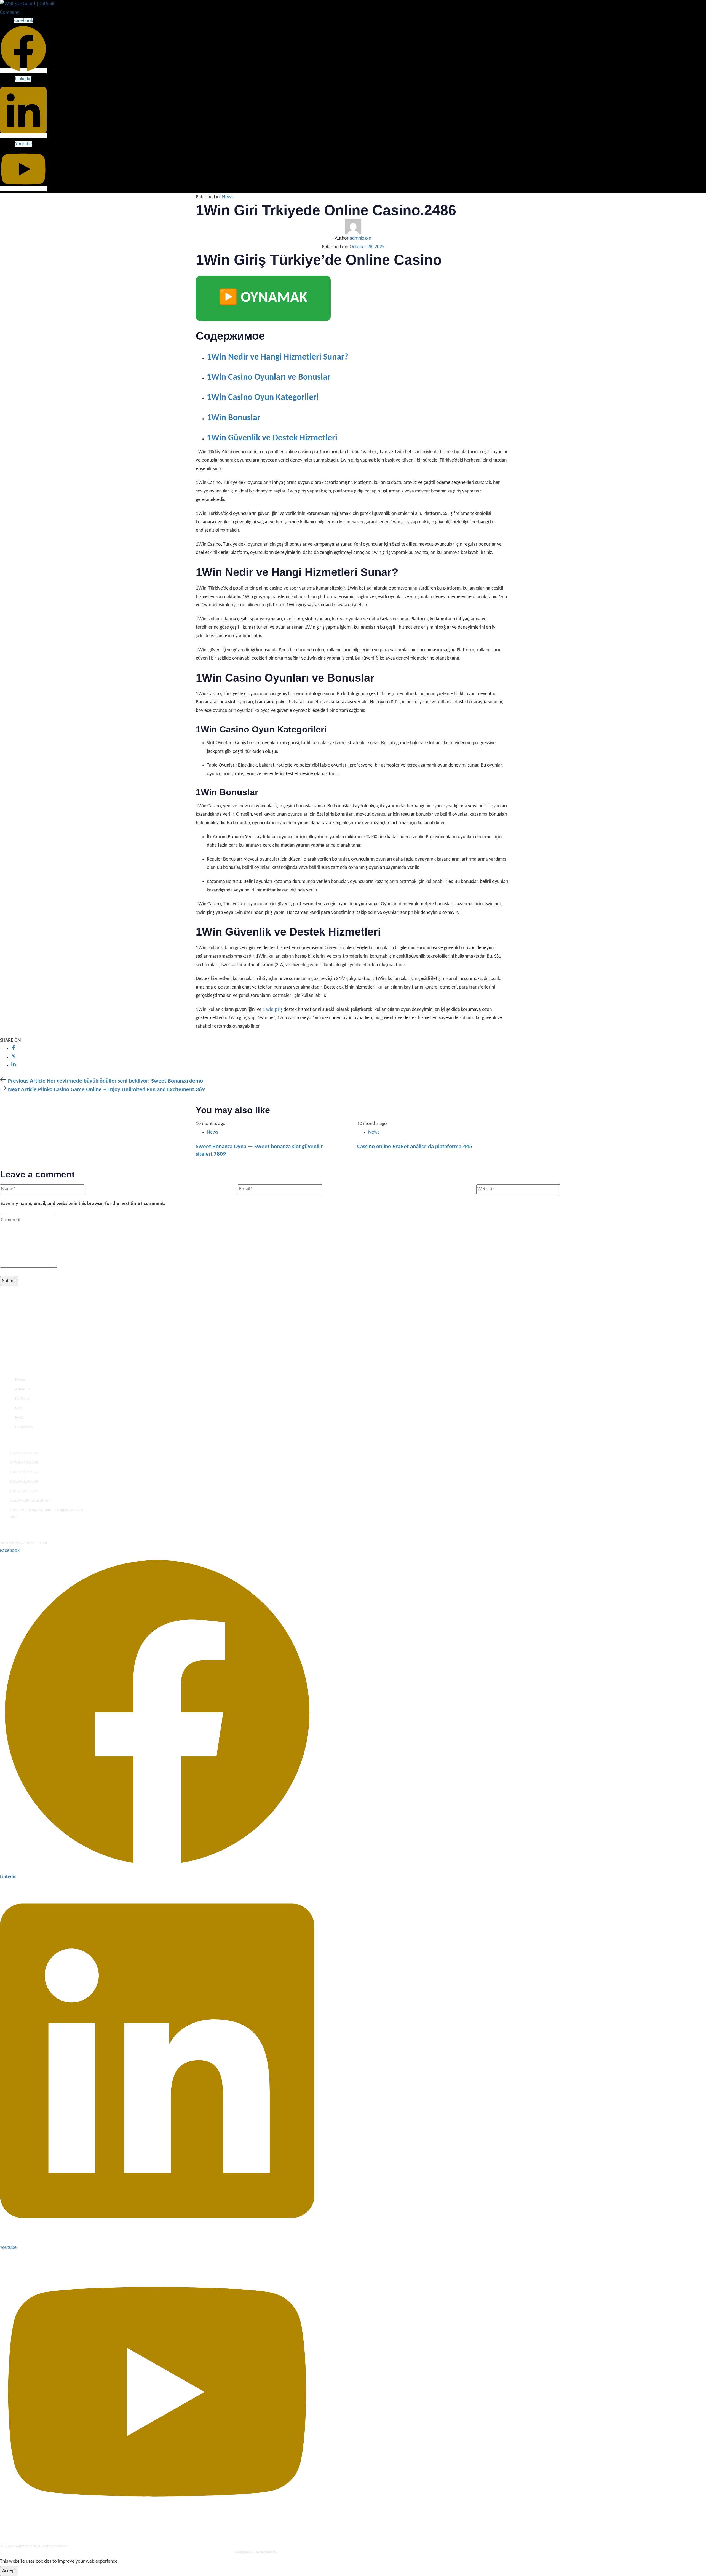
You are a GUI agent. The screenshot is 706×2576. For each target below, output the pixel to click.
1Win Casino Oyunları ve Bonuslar (269, 377)
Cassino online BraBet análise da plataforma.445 (415, 1147)
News (228, 197)
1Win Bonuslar (234, 418)
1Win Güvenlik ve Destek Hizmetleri (272, 438)
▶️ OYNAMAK (263, 298)
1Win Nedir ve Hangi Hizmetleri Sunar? (278, 357)
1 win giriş (272, 1010)
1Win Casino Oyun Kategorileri (263, 398)
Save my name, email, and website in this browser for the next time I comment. (83, 1204)
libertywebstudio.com (296, 2552)
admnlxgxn (360, 238)
